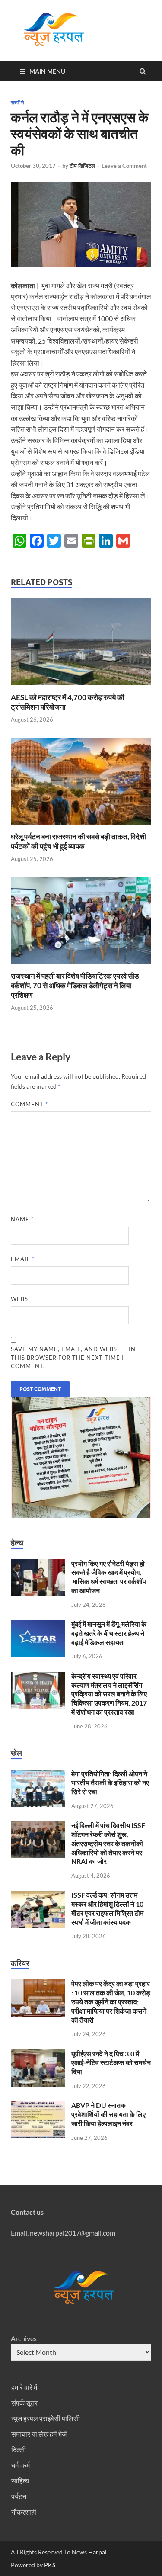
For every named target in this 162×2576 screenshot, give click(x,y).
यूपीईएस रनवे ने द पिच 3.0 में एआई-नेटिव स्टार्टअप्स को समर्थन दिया (111, 2063)
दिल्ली (19, 2449)
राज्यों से (17, 103)
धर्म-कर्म (21, 2465)
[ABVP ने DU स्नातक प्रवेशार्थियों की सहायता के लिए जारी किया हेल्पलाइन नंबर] (38, 2106)
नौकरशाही (24, 2512)
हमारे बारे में (24, 2387)
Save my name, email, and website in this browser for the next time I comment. (73, 1357)
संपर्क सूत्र (24, 2403)
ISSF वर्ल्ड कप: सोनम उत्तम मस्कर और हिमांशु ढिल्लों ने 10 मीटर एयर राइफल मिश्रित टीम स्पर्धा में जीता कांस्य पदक (107, 1908)
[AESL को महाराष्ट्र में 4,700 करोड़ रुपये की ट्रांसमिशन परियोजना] (81, 687)
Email (23, 1259)
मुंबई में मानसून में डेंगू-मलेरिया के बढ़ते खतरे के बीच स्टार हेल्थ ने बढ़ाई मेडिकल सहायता (109, 1633)
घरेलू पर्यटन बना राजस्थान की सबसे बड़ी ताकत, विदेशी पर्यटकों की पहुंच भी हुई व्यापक (78, 841)
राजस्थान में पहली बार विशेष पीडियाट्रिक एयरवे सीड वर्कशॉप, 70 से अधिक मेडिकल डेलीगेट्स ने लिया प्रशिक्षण (75, 985)
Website (24, 1299)
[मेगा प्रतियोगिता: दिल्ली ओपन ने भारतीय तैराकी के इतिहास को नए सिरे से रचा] (38, 1775)
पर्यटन (19, 2496)
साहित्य (20, 2481)
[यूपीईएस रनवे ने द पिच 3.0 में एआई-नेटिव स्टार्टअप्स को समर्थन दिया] (38, 2054)
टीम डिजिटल (82, 166)
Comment (29, 1104)
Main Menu (47, 71)
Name (22, 1219)
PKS (49, 2565)
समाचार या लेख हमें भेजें (39, 2434)
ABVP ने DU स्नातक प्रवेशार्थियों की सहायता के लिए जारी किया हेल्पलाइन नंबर (108, 2114)
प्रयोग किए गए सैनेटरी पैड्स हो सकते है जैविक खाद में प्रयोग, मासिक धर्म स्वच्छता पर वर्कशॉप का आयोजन (109, 1577)
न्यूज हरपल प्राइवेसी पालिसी (46, 2418)
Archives (24, 2338)
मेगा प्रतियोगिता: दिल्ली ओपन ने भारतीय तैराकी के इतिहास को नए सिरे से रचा (110, 1783)
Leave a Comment (124, 166)
